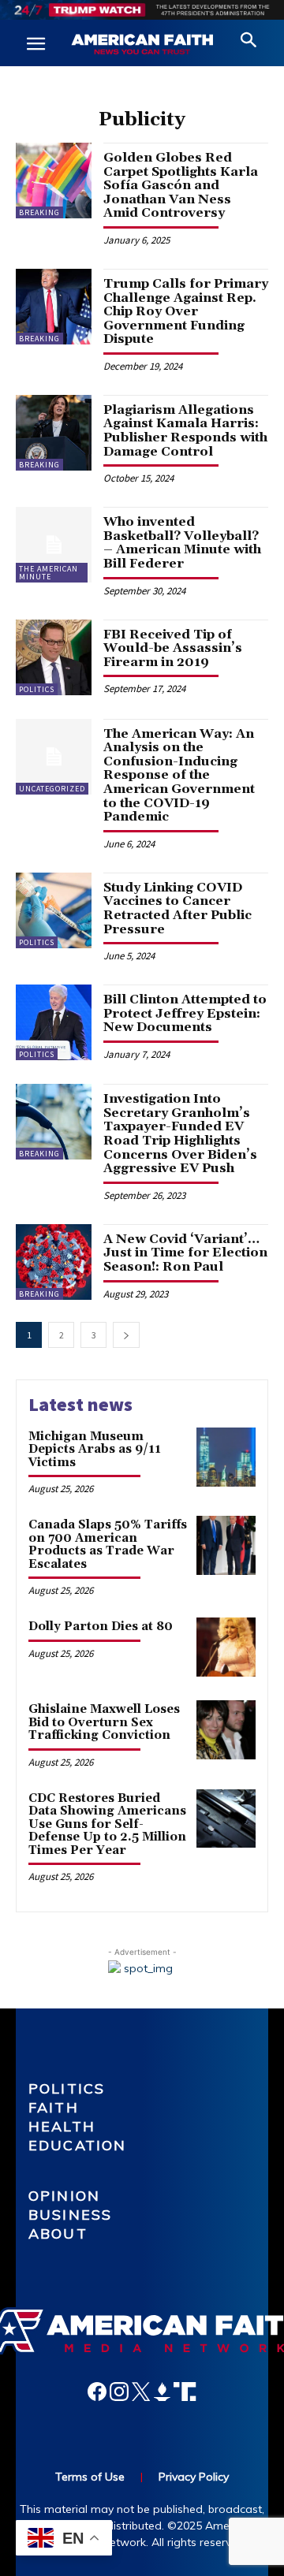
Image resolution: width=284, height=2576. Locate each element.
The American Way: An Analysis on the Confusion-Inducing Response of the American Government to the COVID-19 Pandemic (179, 776)
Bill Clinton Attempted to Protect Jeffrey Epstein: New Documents (185, 1013)
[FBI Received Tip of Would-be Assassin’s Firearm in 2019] (54, 657)
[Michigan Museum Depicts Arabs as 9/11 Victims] (226, 1457)
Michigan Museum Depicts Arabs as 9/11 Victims (95, 1450)
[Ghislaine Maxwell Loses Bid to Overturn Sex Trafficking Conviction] (226, 1730)
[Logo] (142, 45)
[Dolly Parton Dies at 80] (226, 1647)
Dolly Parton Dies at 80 (101, 1627)
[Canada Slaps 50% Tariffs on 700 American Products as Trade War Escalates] (226, 1545)
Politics (37, 689)
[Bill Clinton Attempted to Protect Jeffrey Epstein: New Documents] (54, 1022)
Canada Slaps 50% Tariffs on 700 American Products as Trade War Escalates (108, 1545)
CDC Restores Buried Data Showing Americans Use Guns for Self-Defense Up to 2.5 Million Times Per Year (107, 1824)
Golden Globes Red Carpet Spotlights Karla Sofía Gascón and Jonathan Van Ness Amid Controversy (181, 185)
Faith (54, 2107)
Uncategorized (52, 789)
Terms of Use (90, 2477)
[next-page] (126, 1335)
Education (77, 2145)
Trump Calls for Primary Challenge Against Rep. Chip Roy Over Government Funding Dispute (186, 311)
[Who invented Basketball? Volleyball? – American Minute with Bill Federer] (54, 545)
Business (70, 2215)
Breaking (39, 212)
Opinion (64, 2196)
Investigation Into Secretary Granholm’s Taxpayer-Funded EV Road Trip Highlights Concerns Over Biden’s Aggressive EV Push (180, 1134)
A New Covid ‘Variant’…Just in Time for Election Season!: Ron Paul (185, 1253)
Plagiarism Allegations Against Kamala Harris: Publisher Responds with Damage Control (185, 431)
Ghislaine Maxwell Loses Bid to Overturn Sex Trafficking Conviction (104, 1722)
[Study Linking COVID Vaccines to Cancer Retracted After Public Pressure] (54, 910)
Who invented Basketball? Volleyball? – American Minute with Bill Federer (182, 543)
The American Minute (49, 573)
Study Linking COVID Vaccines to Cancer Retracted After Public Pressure (177, 908)
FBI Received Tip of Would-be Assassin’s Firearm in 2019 (173, 648)
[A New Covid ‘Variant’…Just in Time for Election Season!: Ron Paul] (54, 1262)
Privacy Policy (194, 2477)
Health (62, 2126)
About (58, 2234)
